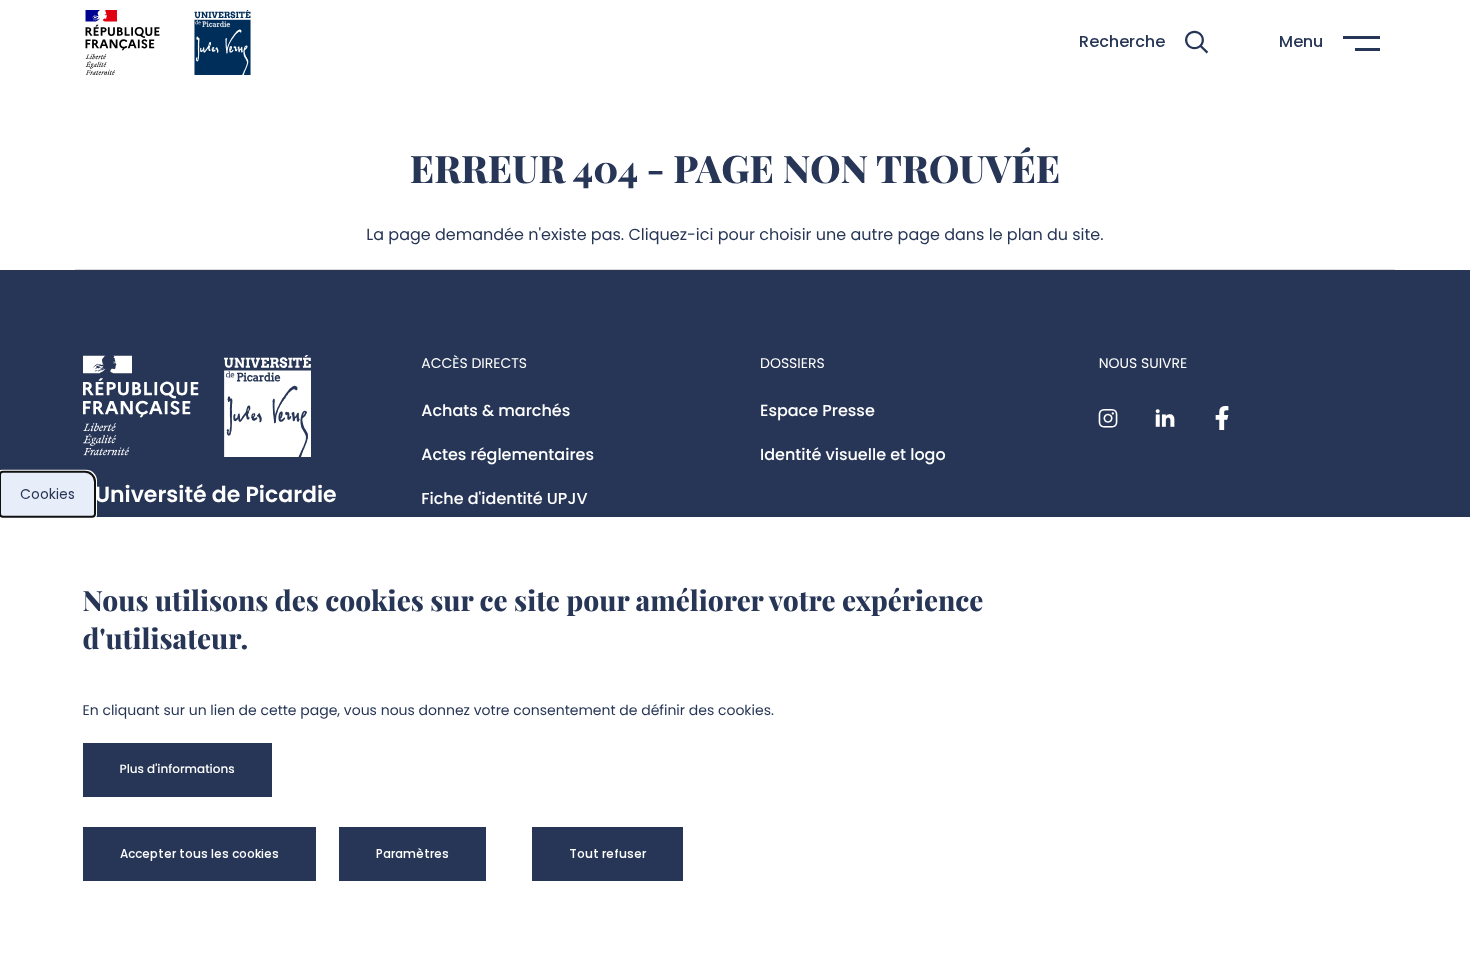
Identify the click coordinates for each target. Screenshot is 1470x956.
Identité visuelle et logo (853, 454)
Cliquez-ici (671, 234)
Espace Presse (817, 410)
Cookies (47, 494)
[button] (1143, 42)
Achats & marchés (495, 410)
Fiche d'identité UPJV (504, 498)
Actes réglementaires (507, 454)
